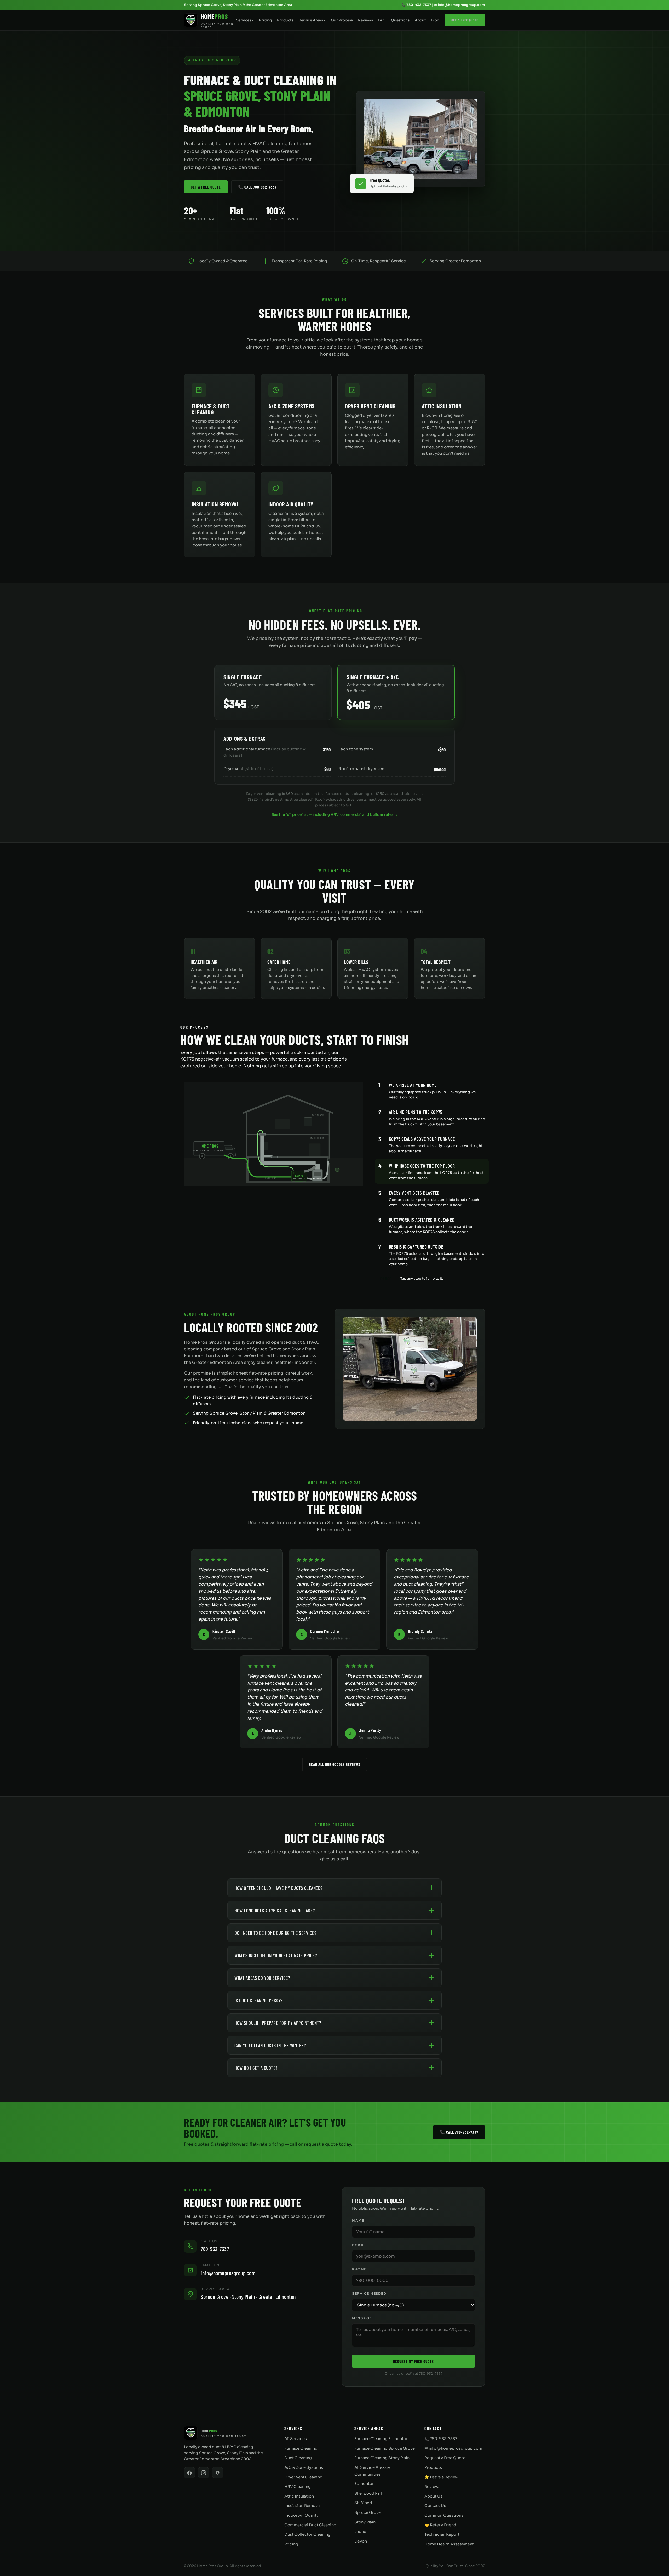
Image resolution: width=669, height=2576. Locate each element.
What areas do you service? (262, 1978)
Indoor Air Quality (301, 2515)
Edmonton (364, 2484)
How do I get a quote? (256, 2068)
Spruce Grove (368, 2512)
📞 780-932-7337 (416, 5)
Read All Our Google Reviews (335, 1764)
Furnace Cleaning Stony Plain (382, 2458)
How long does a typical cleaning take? (275, 1910)
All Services (296, 2439)
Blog (435, 20)
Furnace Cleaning (301, 2448)
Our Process (342, 20)
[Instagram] (204, 2473)
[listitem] (432, 1090)
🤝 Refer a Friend (440, 2525)
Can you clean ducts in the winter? (270, 2045)
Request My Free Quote (413, 2361)
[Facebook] (189, 2473)
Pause (386, 1279)
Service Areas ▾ (312, 20)
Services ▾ (245, 20)
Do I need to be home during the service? (275, 1933)
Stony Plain (365, 2522)
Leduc (360, 2532)
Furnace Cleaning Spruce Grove (385, 2448)
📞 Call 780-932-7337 (257, 187)
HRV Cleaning (298, 2487)
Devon (361, 2541)
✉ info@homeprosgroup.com (460, 5)
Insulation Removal (302, 2506)
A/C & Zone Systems (304, 2467)
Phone (359, 2269)
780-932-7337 (215, 2249)
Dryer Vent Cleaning (303, 2477)
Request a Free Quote (445, 2458)
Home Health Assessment (449, 2544)
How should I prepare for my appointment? (278, 2023)
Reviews (365, 20)
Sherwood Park (369, 2493)
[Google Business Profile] (218, 2473)
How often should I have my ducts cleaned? (278, 1888)
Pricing (265, 20)
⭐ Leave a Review (441, 2477)
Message (362, 2318)
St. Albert (363, 2503)
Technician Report (442, 2534)
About (420, 20)
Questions (400, 20)
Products (285, 20)
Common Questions (444, 2515)
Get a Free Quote (465, 20)
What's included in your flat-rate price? (276, 1955)
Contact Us (435, 2506)
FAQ (382, 20)
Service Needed (369, 2294)
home (297, 1423)
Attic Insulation (299, 2496)
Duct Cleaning (298, 2458)
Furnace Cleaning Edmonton (381, 2439)
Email (358, 2245)
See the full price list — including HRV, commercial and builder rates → (335, 815)
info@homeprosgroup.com (228, 2273)
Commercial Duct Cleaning (310, 2525)
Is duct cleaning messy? (258, 2000)
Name (358, 2221)
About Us (433, 2496)
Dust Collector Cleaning (307, 2534)
